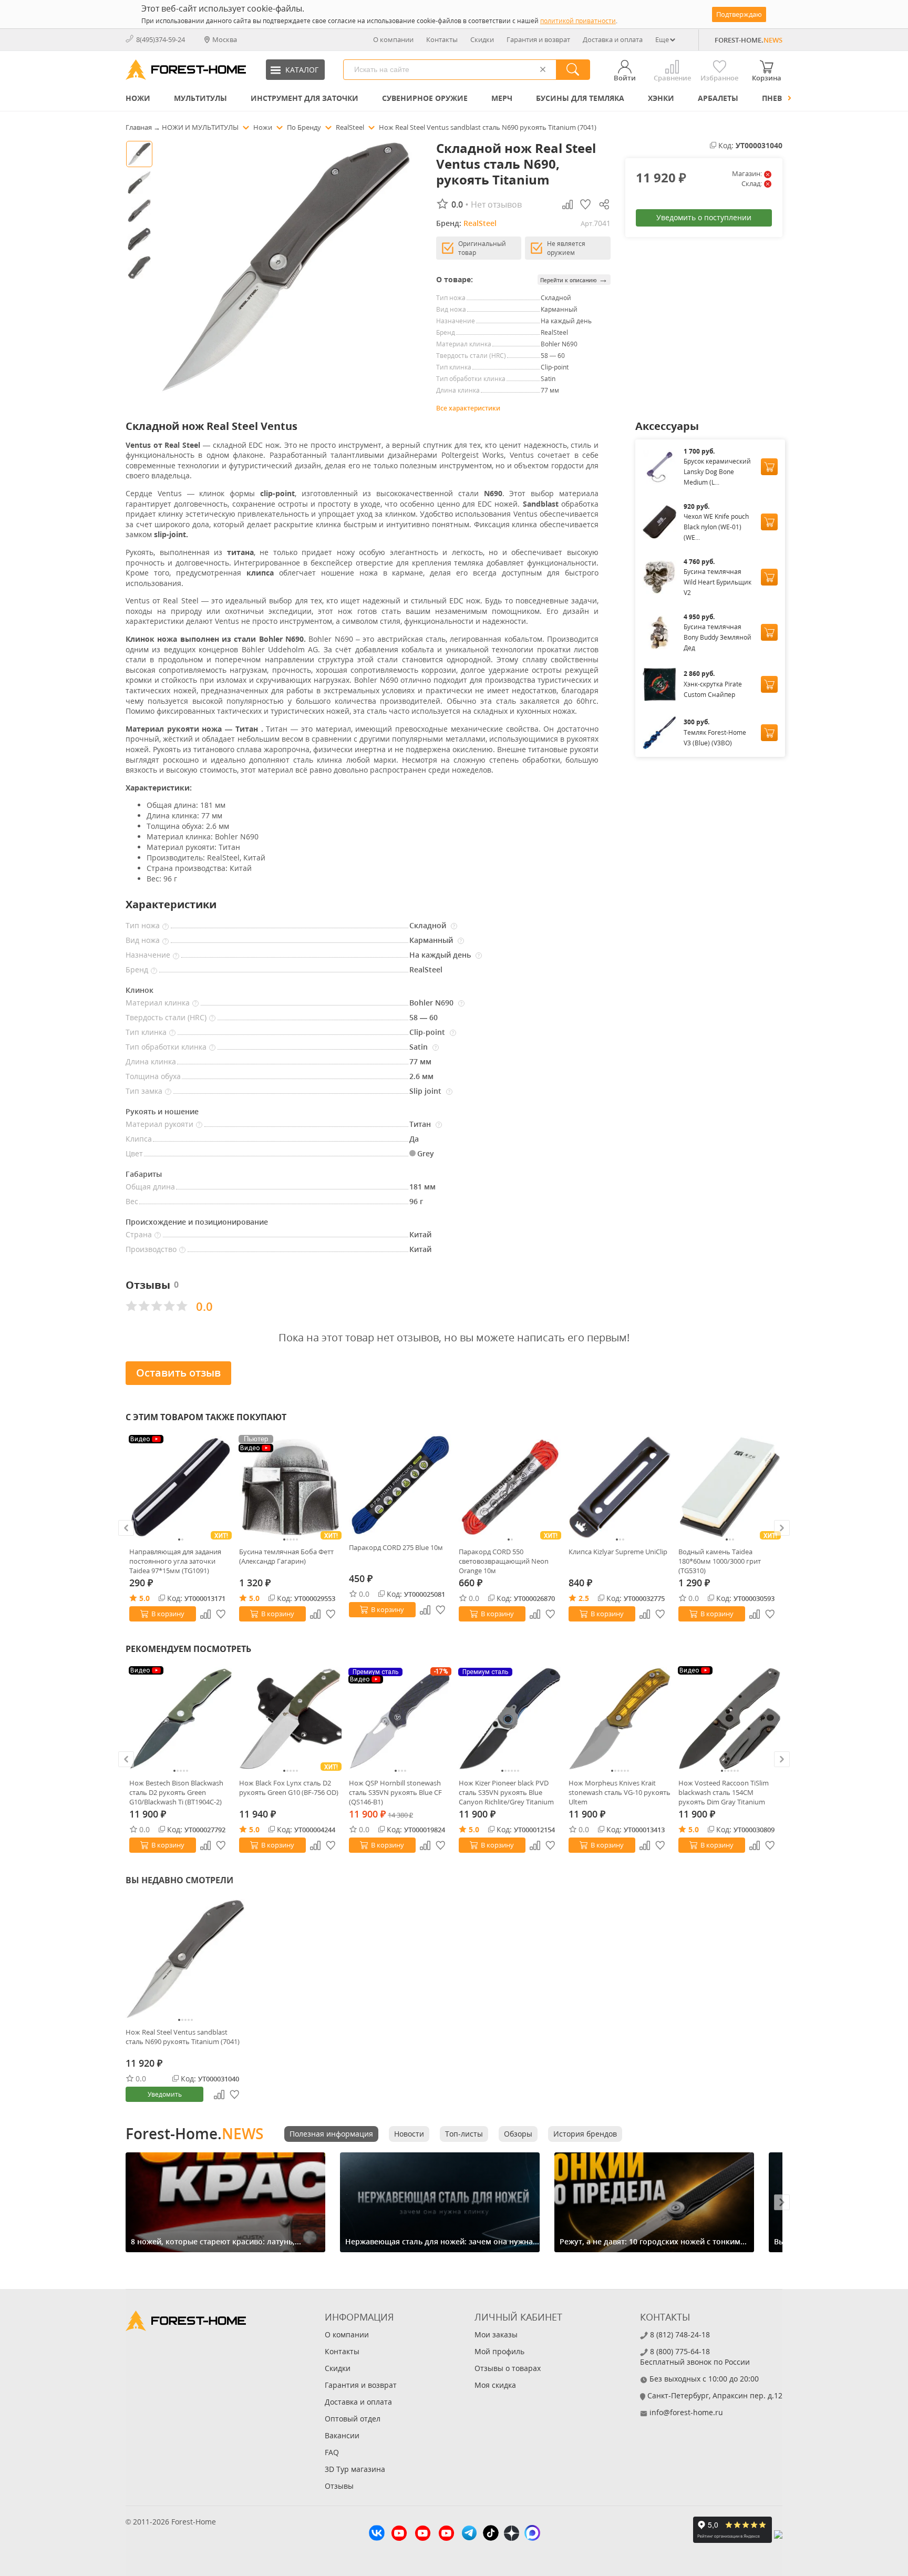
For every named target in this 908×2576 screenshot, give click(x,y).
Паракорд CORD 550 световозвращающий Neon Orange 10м (504, 1561)
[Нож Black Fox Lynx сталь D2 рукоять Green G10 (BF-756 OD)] (290, 1718)
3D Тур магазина (355, 2469)
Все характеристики (468, 408)
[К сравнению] (205, 1614)
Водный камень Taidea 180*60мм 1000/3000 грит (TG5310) (720, 1561)
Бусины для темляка (580, 98)
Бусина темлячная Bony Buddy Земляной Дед (718, 637)
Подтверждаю (739, 14)
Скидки (482, 39)
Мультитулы (200, 98)
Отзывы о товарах (508, 2368)
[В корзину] (769, 467)
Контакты (442, 39)
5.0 (145, 1598)
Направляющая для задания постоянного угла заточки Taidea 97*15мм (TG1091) (175, 1561)
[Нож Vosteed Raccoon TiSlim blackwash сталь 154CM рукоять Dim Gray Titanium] (730, 1718)
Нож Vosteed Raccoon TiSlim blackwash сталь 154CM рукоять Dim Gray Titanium (724, 1792)
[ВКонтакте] (377, 2534)
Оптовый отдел (353, 2419)
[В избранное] (221, 1614)
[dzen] (512, 2534)
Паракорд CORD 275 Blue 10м (396, 1547)
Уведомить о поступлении (704, 217)
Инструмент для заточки (305, 98)
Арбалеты (718, 98)
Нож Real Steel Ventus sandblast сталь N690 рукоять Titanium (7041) (183, 2037)
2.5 (584, 1598)
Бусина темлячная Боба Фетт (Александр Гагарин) (286, 1556)
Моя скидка (495, 2385)
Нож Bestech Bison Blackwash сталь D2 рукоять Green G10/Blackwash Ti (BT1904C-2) (176, 1792)
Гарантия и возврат (538, 39)
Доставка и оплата (613, 39)
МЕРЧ (502, 98)
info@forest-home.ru (686, 2412)
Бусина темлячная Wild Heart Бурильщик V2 (718, 582)
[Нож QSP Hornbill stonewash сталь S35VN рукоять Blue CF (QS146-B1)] (400, 1718)
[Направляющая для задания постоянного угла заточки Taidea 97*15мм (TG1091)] (180, 1487)
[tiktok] (491, 2534)
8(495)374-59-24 (161, 39)
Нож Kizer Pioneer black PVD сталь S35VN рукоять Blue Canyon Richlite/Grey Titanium (506, 1792)
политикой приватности (578, 21)
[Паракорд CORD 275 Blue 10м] (400, 1485)
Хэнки (661, 98)
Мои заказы (496, 2334)
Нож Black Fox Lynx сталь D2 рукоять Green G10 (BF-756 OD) (289, 1788)
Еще (662, 39)
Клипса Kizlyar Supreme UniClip (618, 1552)
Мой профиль (499, 2351)
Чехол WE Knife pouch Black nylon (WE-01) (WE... (716, 527)
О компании (393, 39)
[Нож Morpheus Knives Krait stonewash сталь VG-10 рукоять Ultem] (620, 1718)
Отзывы (339, 2486)
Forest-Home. (194, 2133)
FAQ (332, 2452)
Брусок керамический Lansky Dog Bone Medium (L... (717, 472)
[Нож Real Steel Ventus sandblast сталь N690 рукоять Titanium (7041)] (185, 1959)
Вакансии (342, 2435)
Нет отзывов (496, 204)
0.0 (364, 1594)
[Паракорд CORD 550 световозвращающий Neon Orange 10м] (510, 1487)
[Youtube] (399, 2534)
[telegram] (469, 2534)
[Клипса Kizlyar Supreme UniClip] (620, 1487)
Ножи (138, 98)
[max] (532, 2534)
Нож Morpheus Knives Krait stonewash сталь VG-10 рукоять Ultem (620, 1792)
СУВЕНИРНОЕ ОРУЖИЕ (425, 98)
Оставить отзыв (178, 1373)
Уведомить (165, 2094)
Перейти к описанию (574, 279)
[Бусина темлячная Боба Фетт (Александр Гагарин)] (290, 1487)
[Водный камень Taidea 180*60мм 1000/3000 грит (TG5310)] (730, 1487)
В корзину (168, 1614)
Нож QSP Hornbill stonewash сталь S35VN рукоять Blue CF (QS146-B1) (395, 1792)
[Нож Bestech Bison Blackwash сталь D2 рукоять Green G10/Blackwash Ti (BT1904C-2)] (180, 1718)
